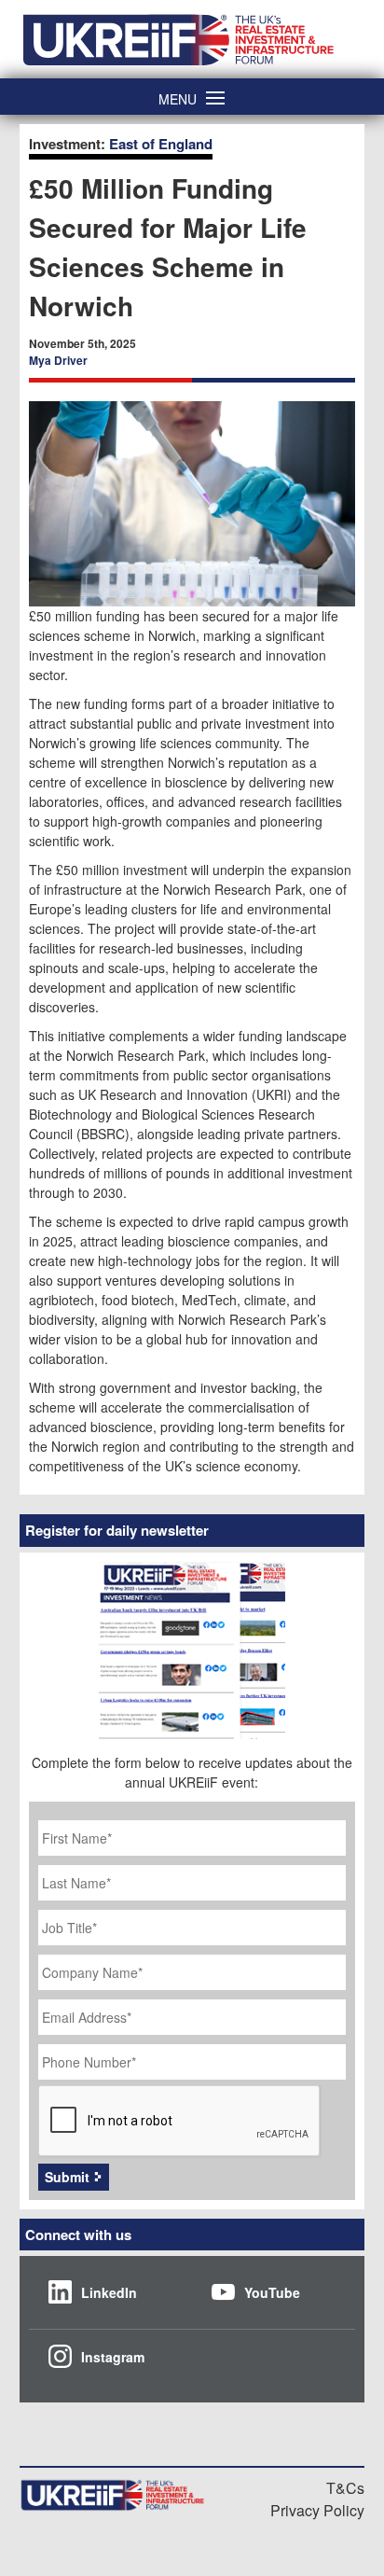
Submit (67, 2177)
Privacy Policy (317, 2510)
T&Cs (345, 2488)
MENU (178, 97)
